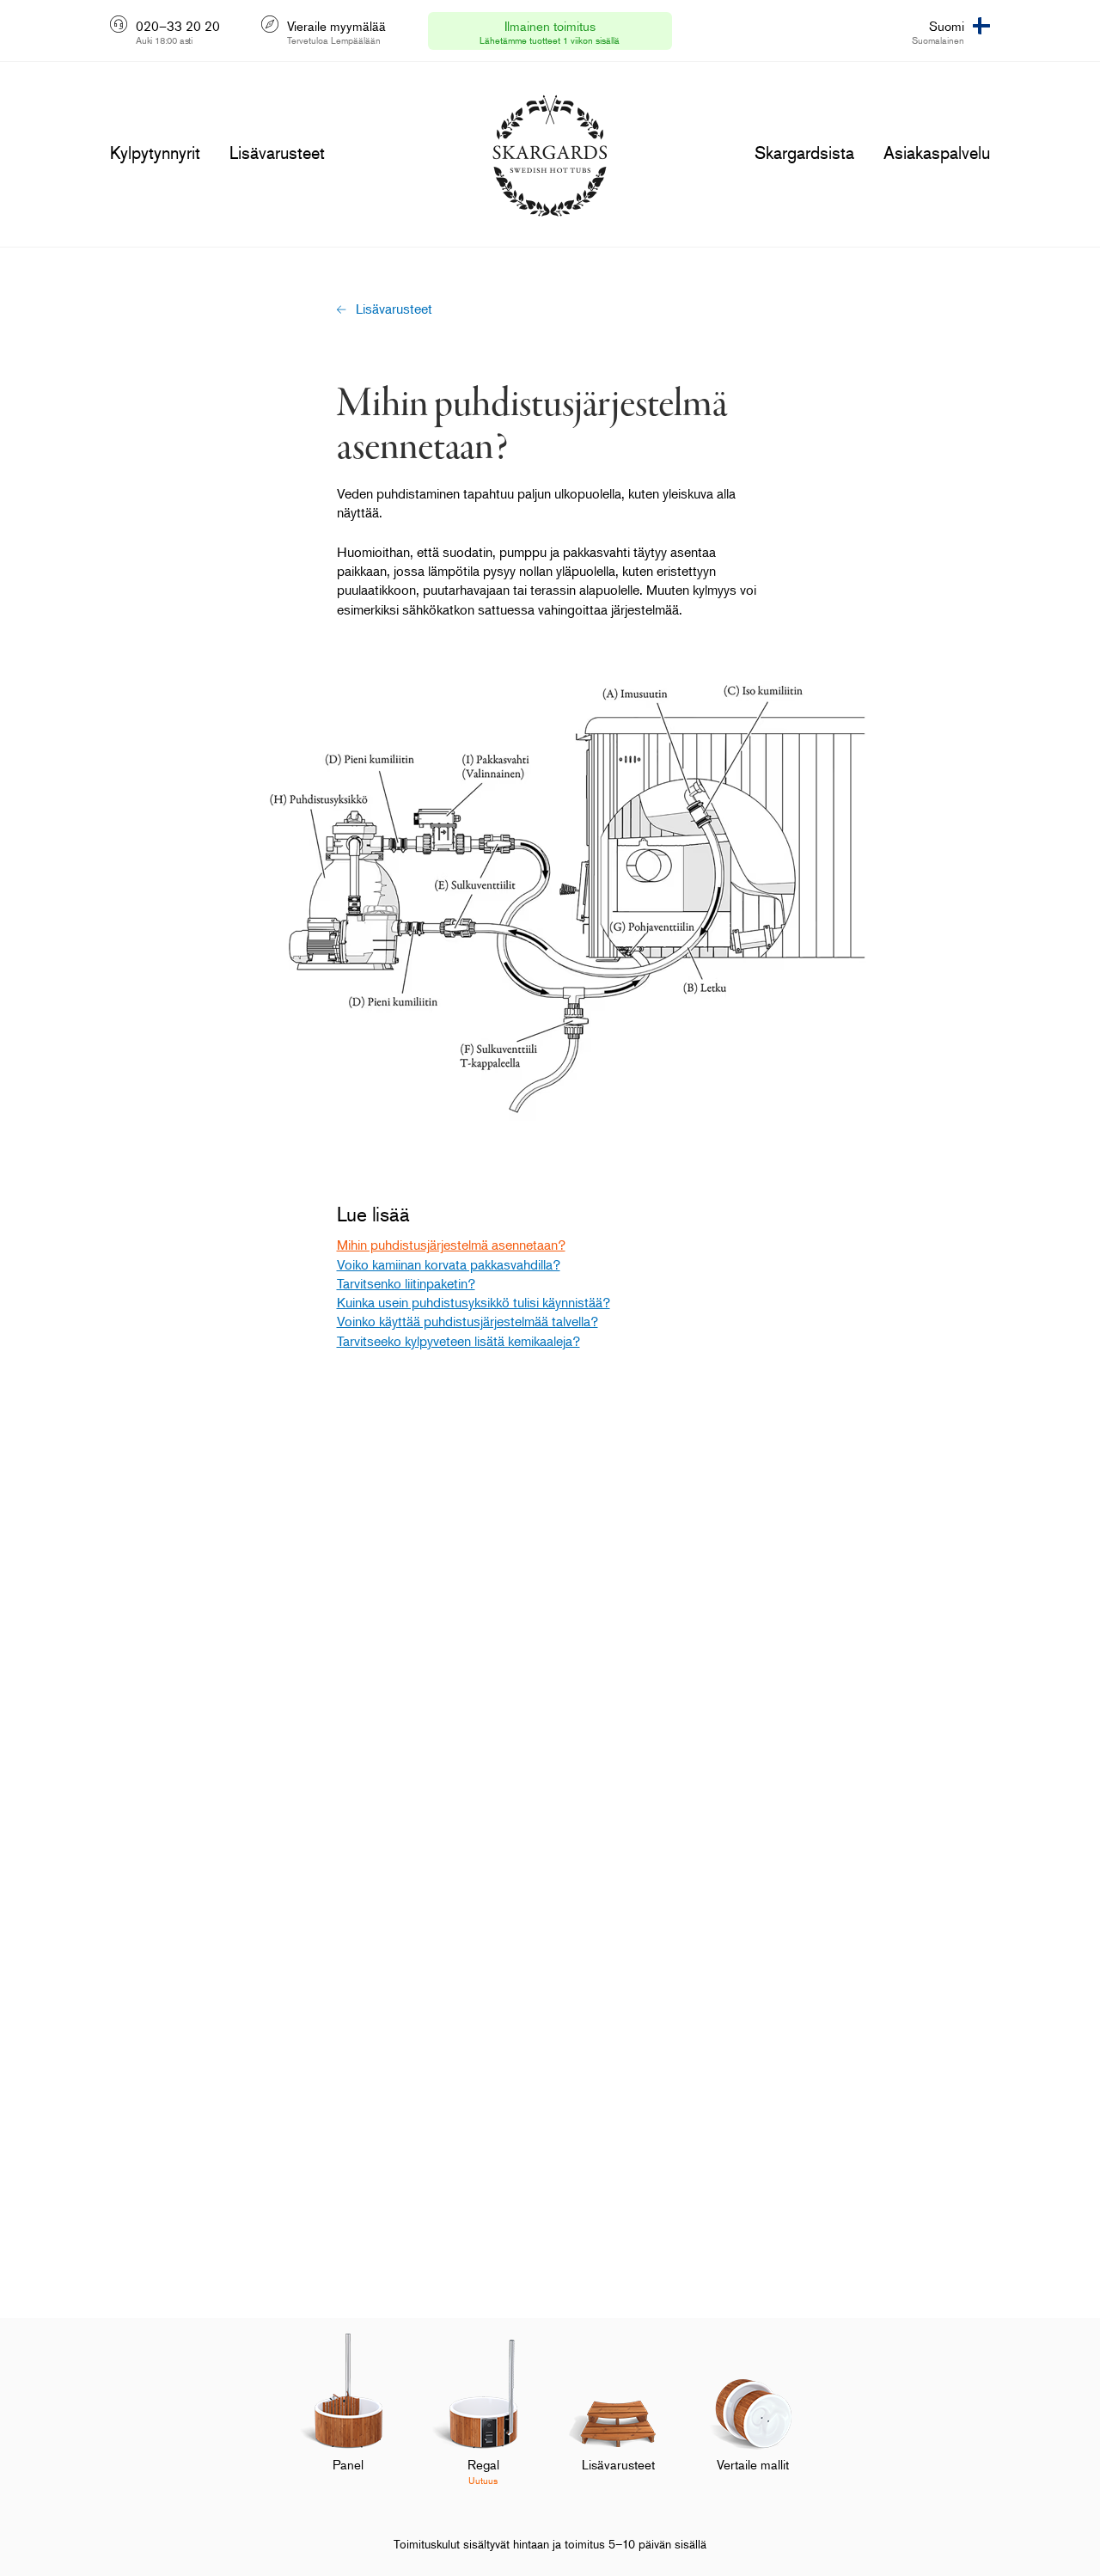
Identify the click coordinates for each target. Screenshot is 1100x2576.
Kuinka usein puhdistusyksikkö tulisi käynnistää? (474, 1302)
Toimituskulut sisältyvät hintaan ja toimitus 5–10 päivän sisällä (550, 2544)
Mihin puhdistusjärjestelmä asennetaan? (451, 1245)
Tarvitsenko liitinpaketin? (406, 1283)
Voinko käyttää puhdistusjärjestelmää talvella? (467, 1321)
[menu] (155, 153)
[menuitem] (348, 2420)
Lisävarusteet (394, 309)
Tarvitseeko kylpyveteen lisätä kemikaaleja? (458, 1341)
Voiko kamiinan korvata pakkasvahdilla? (449, 1264)
